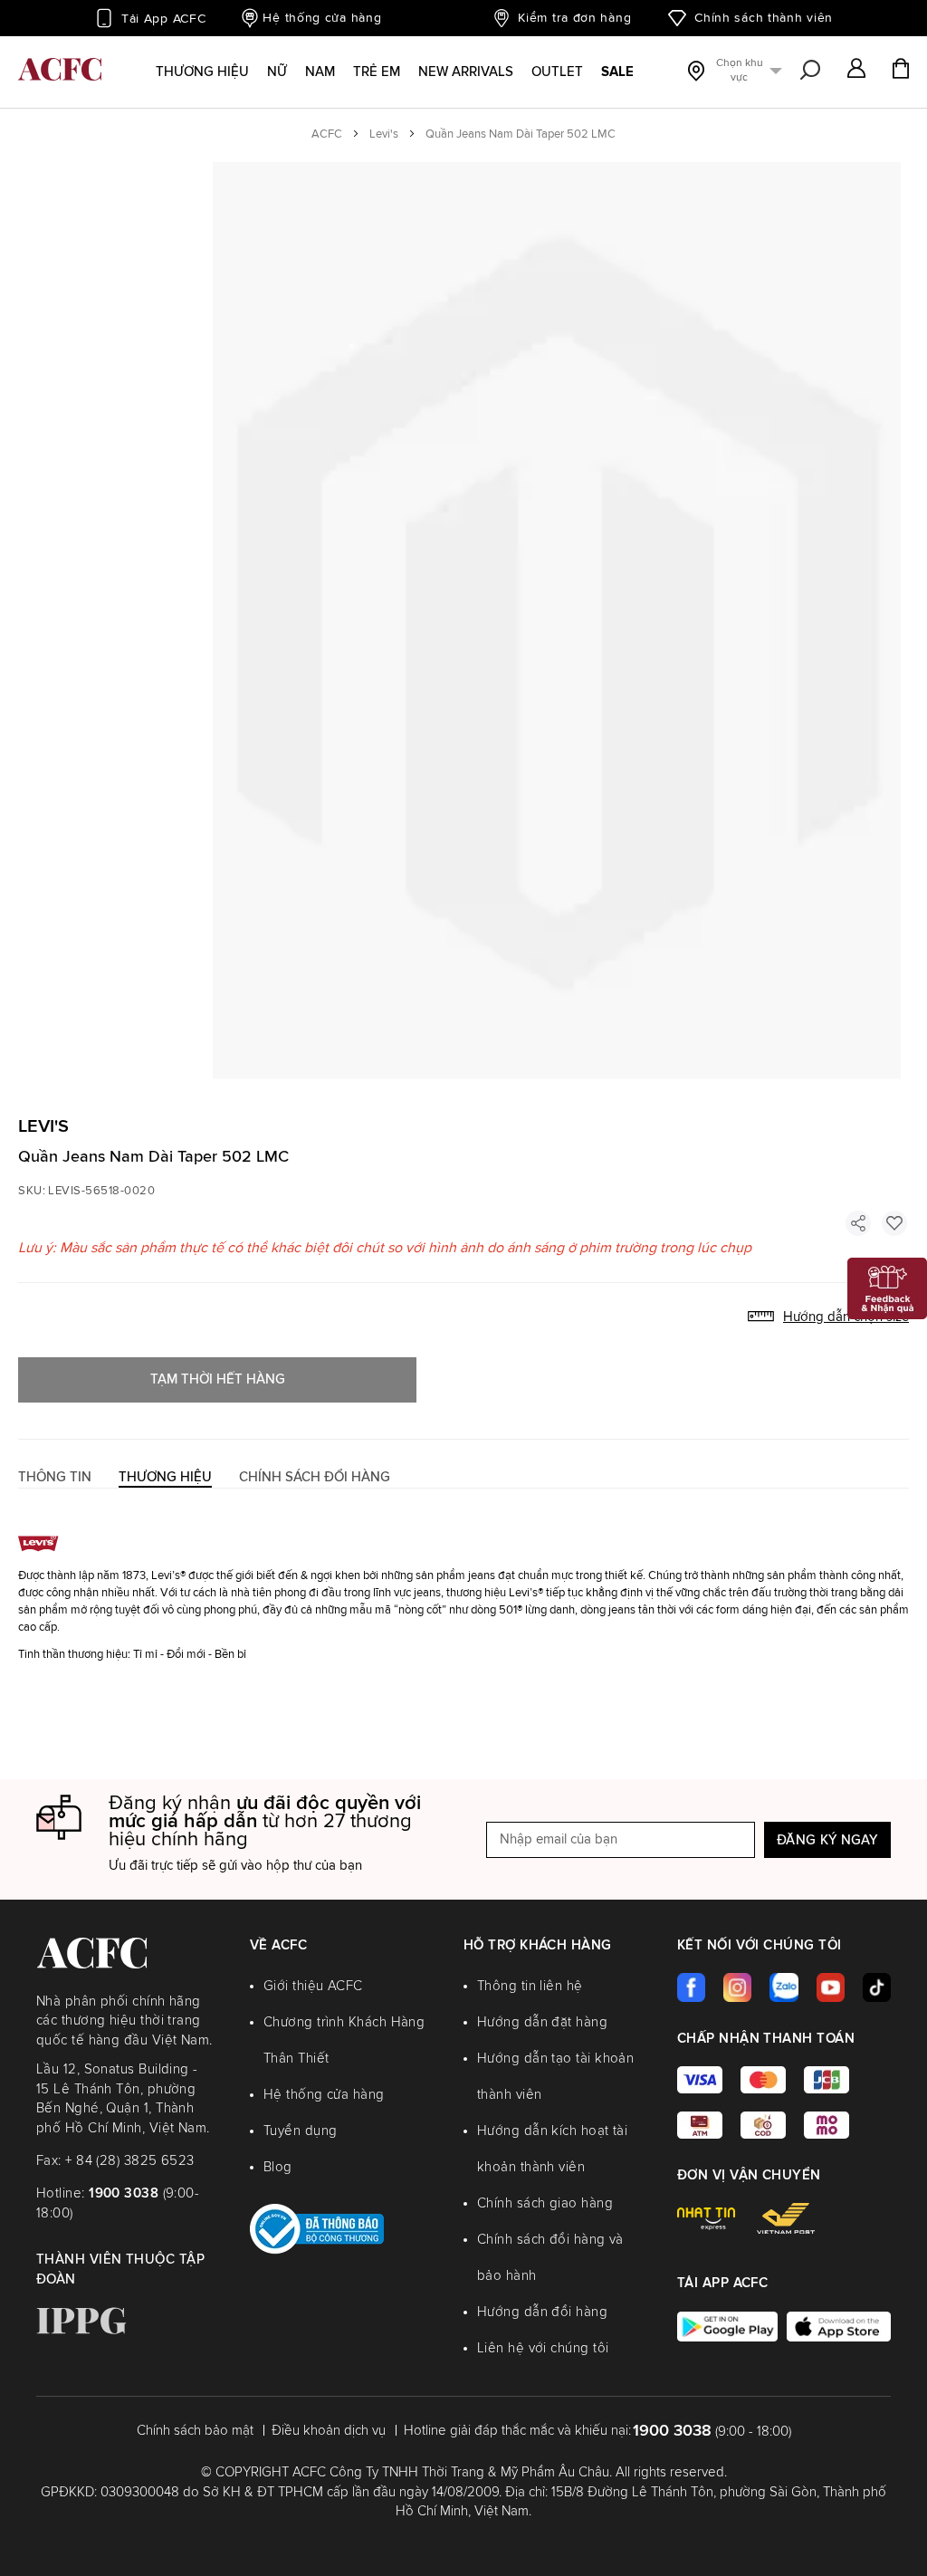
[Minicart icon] (901, 71)
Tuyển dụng (301, 2131)
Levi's (384, 134)
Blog (278, 2167)
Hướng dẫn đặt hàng (542, 2022)
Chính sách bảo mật (195, 2431)
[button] (856, 70)
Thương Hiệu (165, 1477)
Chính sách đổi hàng (315, 1477)
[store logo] (60, 69)
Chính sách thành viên (764, 18)
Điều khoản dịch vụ (329, 2431)
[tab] (55, 1477)
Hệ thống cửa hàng (322, 18)
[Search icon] (810, 71)
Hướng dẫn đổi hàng (542, 2312)
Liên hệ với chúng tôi (543, 2348)
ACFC (327, 134)
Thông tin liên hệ (530, 1986)
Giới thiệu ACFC (313, 1986)
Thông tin (55, 1477)
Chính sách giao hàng (545, 2203)
